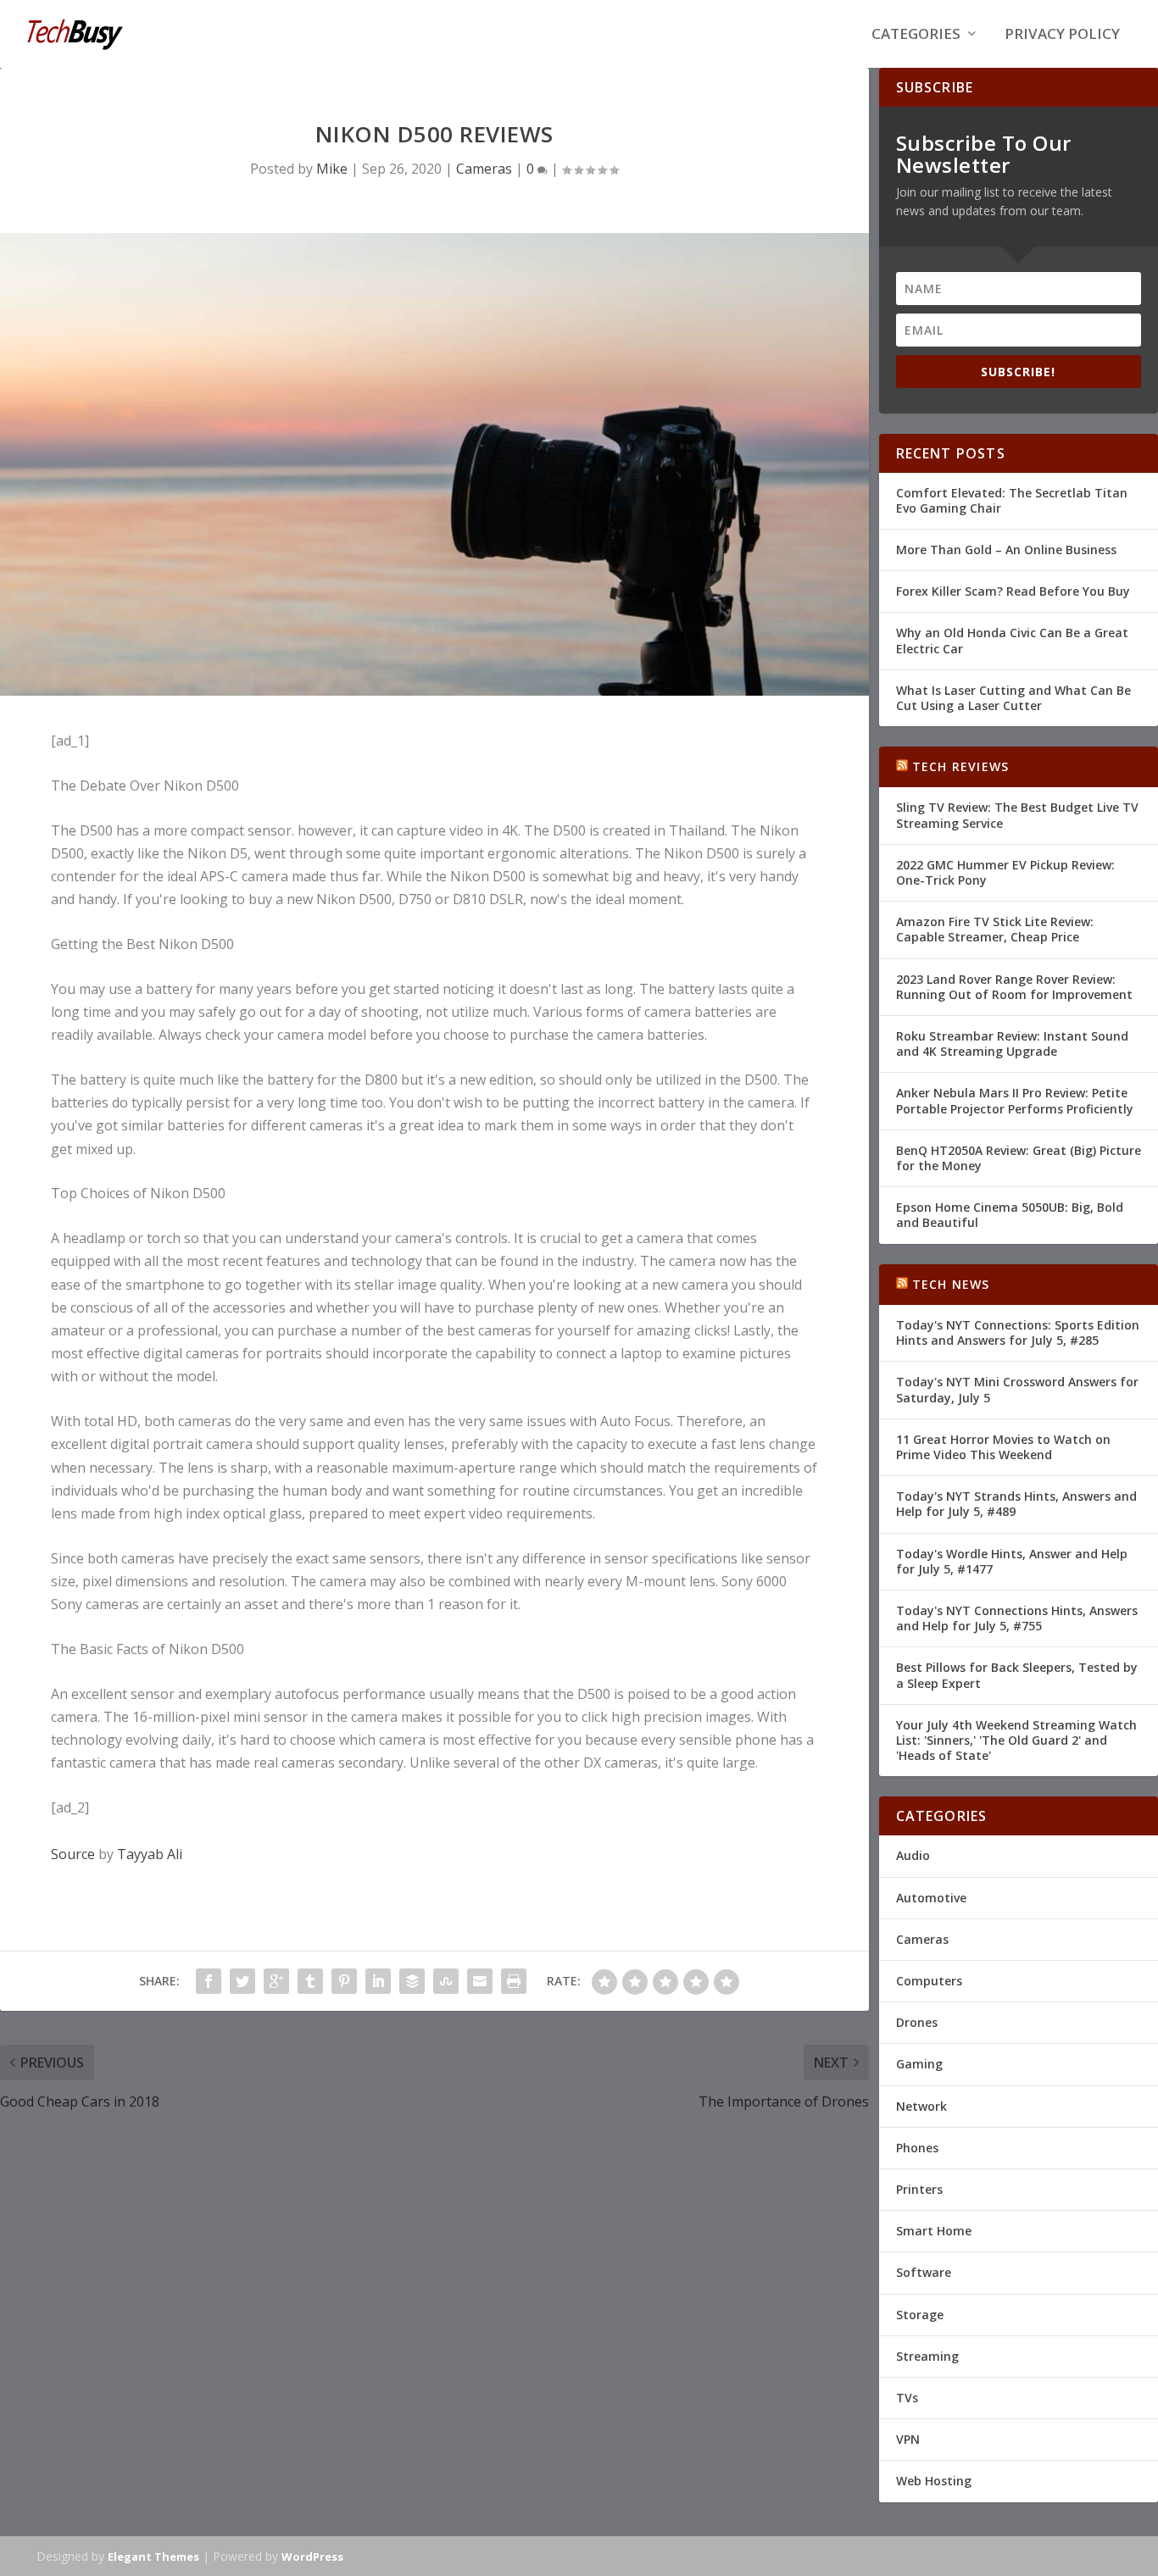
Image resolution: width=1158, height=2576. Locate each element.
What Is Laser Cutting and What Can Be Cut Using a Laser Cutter (1013, 698)
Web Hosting (934, 2481)
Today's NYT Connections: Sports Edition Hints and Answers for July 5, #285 (1018, 1332)
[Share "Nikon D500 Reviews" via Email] (480, 1981)
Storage (920, 2315)
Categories (916, 35)
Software (924, 2272)
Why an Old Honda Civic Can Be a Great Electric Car (1012, 640)
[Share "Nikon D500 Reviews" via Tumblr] (310, 1981)
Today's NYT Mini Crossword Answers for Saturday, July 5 (1017, 1389)
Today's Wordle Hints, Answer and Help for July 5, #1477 (1012, 1561)
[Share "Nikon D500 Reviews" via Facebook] (209, 1981)
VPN (908, 2439)
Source (73, 1854)
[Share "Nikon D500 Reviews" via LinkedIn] (378, 1981)
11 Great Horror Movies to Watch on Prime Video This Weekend (1003, 1447)
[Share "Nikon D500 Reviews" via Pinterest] (344, 1981)
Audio (913, 1855)
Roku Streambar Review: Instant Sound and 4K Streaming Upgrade (1012, 1044)
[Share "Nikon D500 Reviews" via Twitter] (242, 1981)
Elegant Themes (153, 2557)
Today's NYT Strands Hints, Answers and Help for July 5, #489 (1016, 1504)
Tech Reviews (960, 766)
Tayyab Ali (150, 1854)
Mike (332, 169)
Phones (917, 2148)
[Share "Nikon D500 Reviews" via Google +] (276, 1981)
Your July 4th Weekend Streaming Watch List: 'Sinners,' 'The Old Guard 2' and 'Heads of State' (1016, 1740)
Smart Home (934, 2231)
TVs (907, 2398)
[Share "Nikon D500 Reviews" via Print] (514, 1981)
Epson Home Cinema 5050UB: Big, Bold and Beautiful (1010, 1215)
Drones (917, 2022)
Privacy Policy (1062, 35)
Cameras (484, 169)
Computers (929, 1981)
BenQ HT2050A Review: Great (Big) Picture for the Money (1019, 1158)
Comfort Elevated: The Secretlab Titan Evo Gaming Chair (1012, 500)
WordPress (312, 2557)
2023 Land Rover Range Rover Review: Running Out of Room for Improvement (1014, 987)
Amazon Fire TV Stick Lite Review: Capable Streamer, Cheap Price (995, 929)
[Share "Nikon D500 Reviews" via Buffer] (412, 1981)
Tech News (951, 1284)
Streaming (927, 2356)
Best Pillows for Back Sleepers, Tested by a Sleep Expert (1017, 1675)
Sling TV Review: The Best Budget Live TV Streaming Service (1017, 815)
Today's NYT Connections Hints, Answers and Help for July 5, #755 (1017, 1618)
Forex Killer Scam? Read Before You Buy (1013, 591)
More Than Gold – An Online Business (1006, 550)
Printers (919, 2189)
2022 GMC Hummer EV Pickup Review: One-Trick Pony (1005, 872)
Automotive (931, 1898)
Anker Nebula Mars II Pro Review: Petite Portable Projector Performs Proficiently (1015, 1100)
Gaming (919, 2064)
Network (921, 2106)
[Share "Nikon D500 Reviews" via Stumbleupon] (446, 1981)
